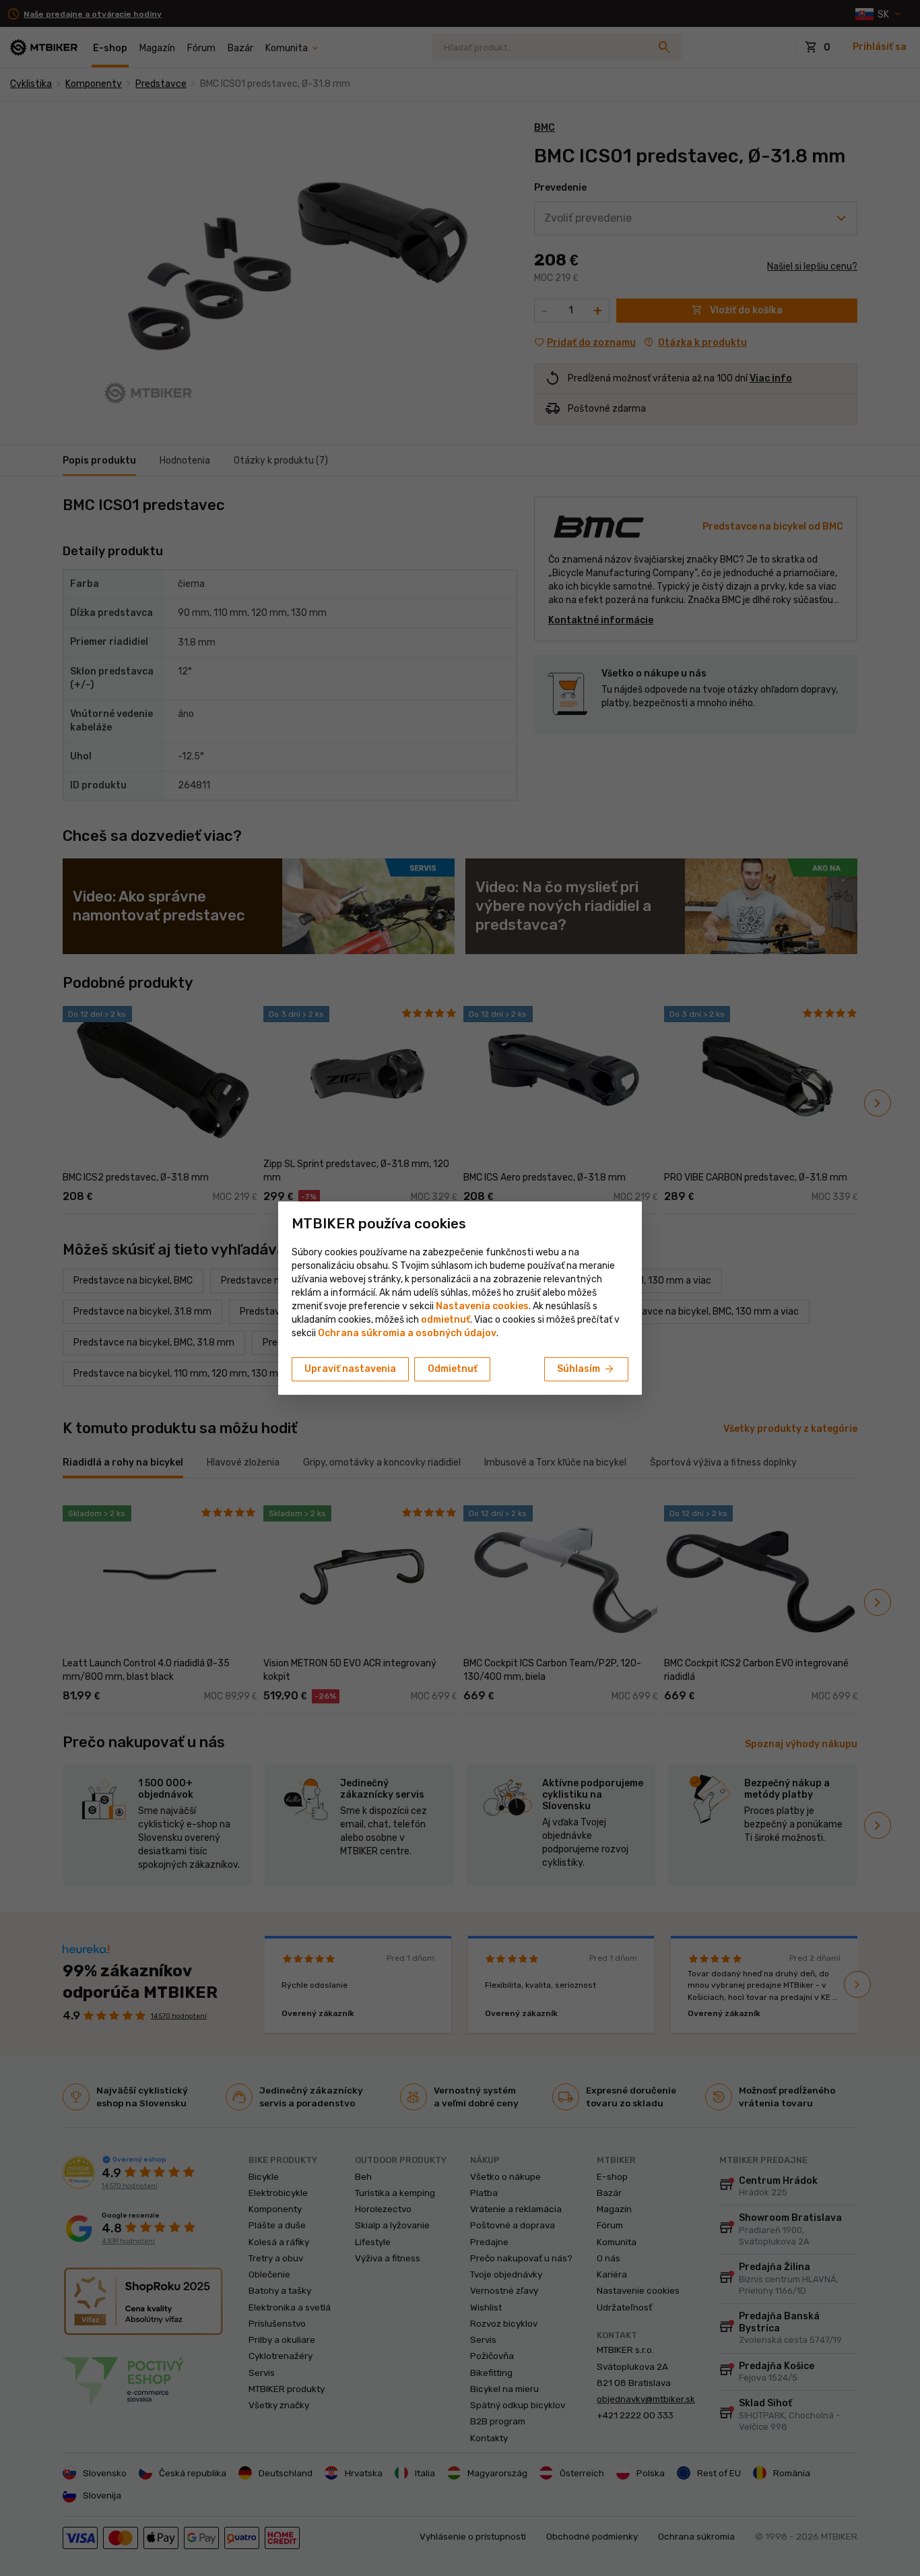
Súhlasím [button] (586, 1369)
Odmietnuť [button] (453, 1369)
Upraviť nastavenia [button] (350, 1369)
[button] (446, 1320)
